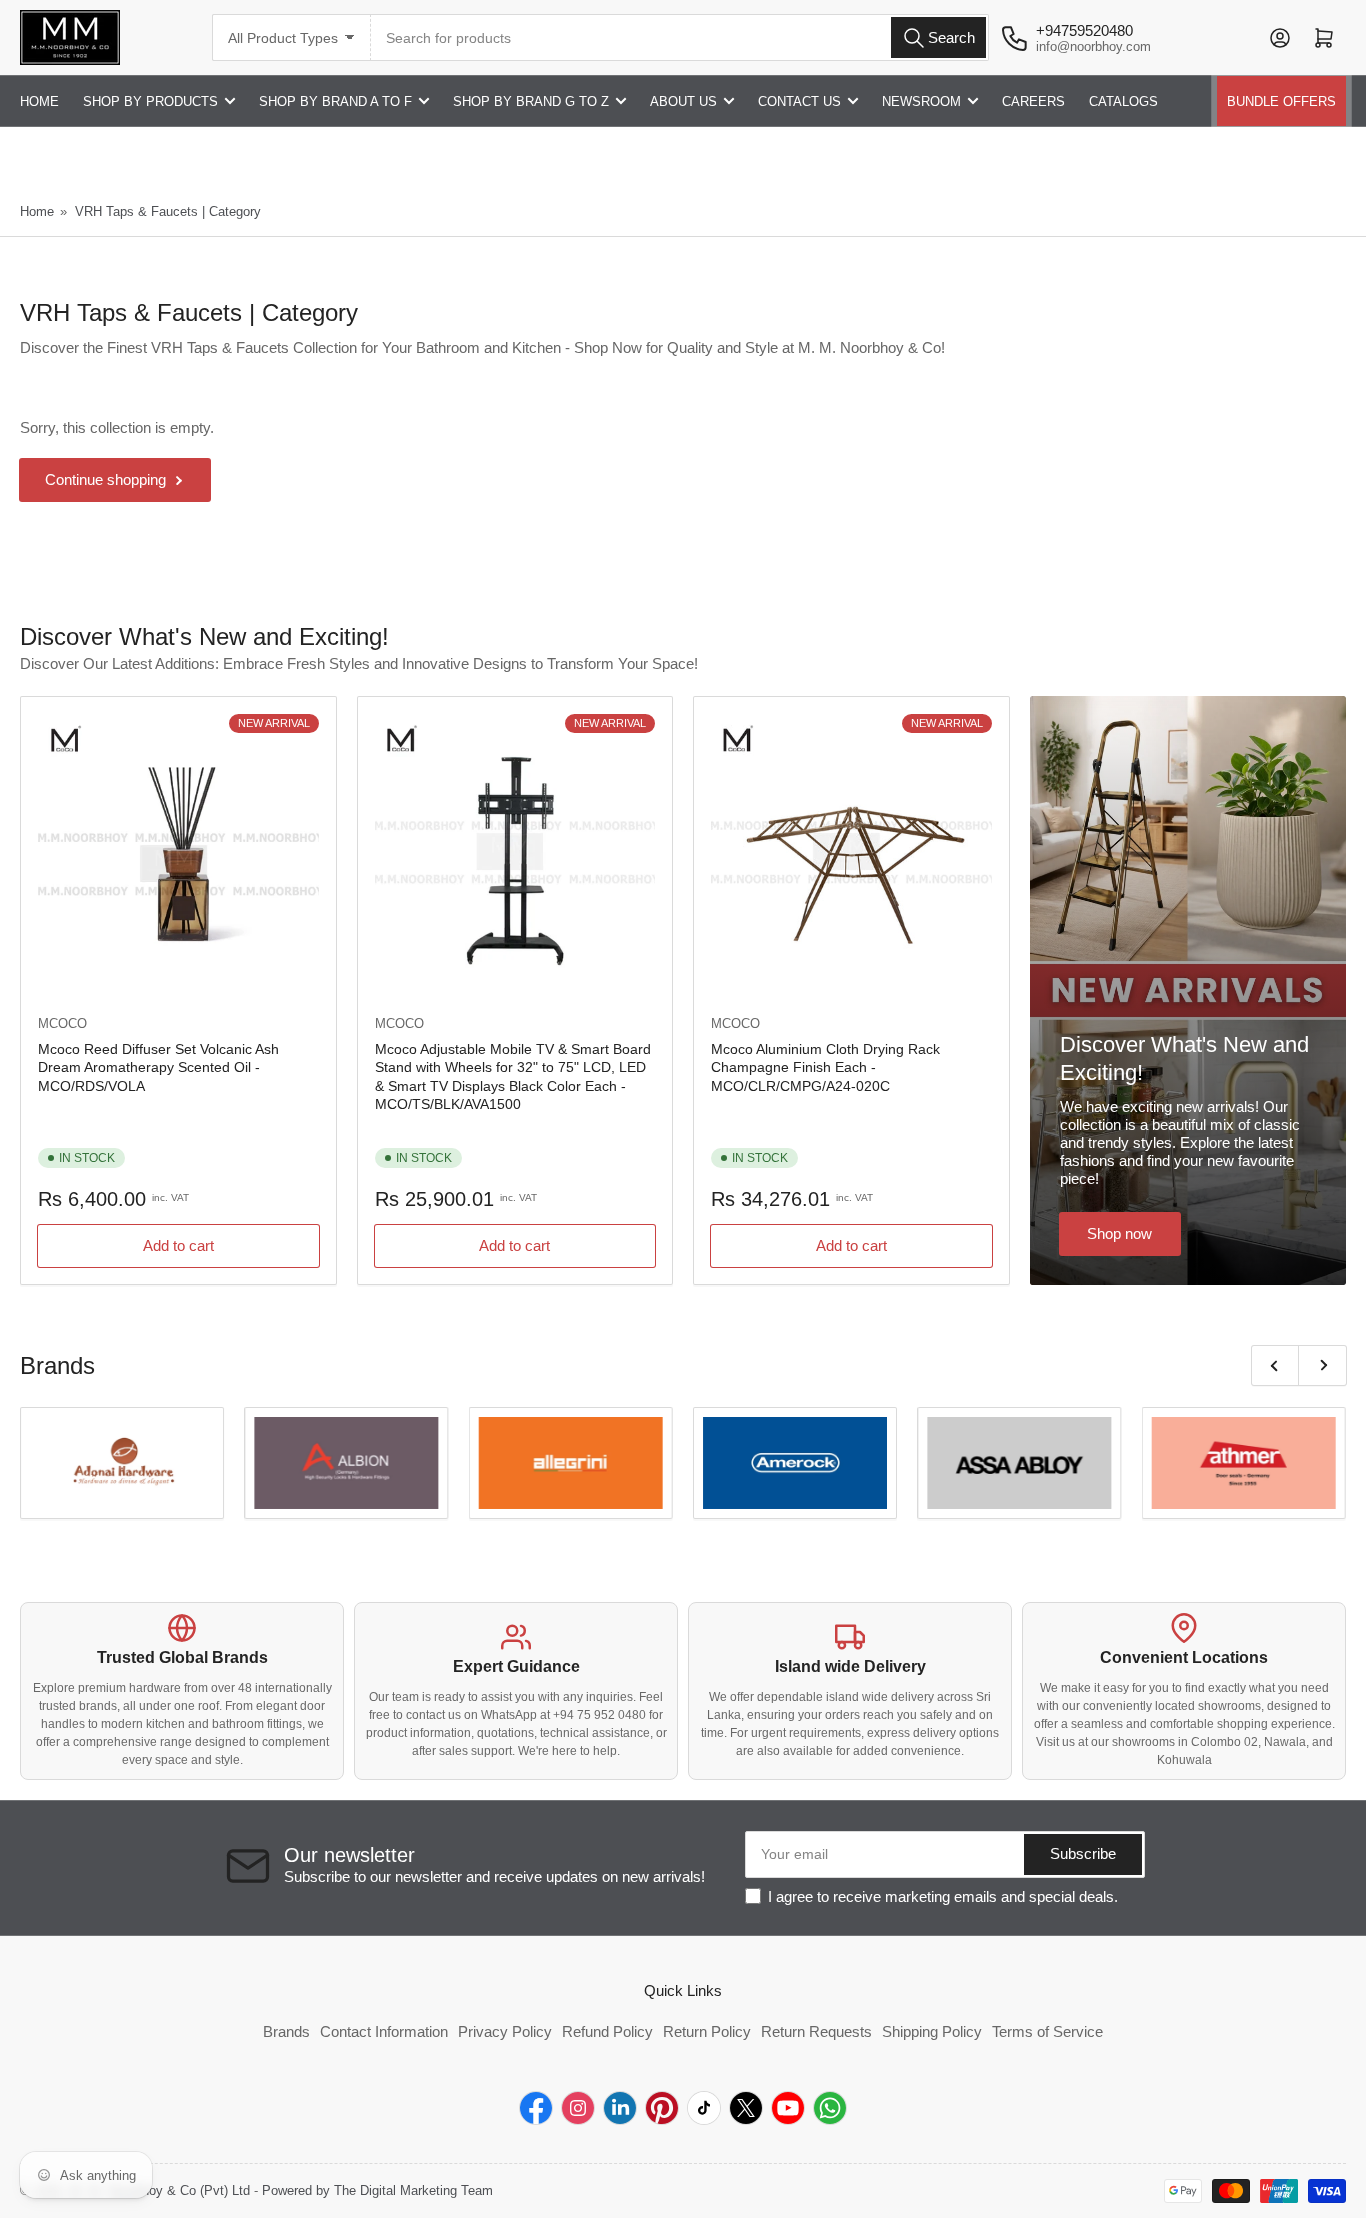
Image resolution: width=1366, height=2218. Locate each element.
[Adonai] (122, 1463)
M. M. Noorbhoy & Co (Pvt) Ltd (160, 2190)
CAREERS (1033, 101)
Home (37, 211)
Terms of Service (1047, 2031)
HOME (39, 101)
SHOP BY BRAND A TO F (335, 101)
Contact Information (384, 2031)
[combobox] (680, 37)
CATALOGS (1123, 101)
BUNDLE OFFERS (1281, 101)
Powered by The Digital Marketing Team (377, 2190)
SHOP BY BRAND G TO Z (531, 101)
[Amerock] (795, 1463)
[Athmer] (1244, 1463)
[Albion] (346, 1463)
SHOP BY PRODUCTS (150, 101)
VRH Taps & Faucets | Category (168, 211)
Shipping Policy (932, 2031)
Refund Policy (607, 2031)
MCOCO (62, 1023)
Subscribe (1083, 1853)
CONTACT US (799, 101)
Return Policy (707, 2031)
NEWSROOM (921, 101)
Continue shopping (105, 479)
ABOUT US (683, 101)
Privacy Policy (505, 2031)
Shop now (1119, 1233)
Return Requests (816, 2031)
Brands (286, 2031)
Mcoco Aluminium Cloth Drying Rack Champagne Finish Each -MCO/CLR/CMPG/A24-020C (825, 1067)
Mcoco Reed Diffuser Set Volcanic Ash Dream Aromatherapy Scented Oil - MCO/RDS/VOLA (158, 1067)
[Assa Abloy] (1019, 1463)
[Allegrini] (571, 1463)
